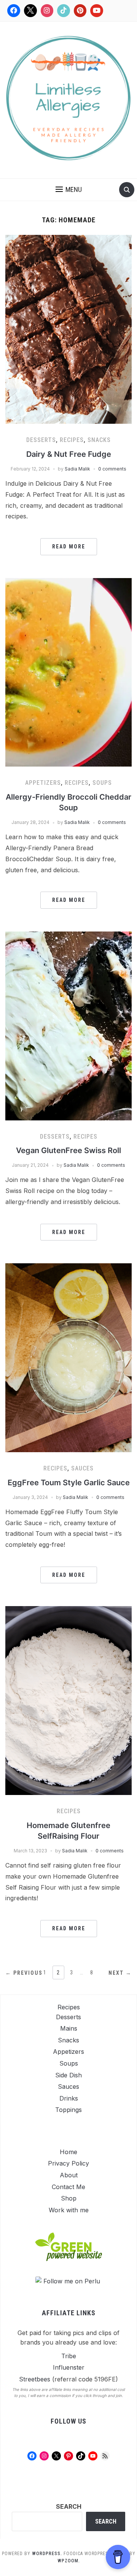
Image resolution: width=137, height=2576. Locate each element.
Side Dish (68, 2075)
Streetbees (35, 2379)
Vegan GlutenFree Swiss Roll (68, 1150)
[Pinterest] (80, 11)
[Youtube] (97, 11)
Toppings (68, 2110)
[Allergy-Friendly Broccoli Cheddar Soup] (68, 672)
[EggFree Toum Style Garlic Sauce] (68, 1357)
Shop (69, 2198)
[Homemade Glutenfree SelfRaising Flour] (68, 1700)
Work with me (69, 2210)
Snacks (99, 440)
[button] (69, 190)
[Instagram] (47, 11)
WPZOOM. (69, 2561)
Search (106, 2521)
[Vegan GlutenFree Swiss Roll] (68, 1025)
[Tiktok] (64, 11)
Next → (120, 1973)
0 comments (112, 469)
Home (68, 2152)
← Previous (24, 1973)
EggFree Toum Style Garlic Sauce (69, 1483)
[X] (30, 11)
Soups (102, 783)
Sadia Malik (77, 469)
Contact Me (68, 2187)
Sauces (82, 1468)
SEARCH (69, 2506)
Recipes (72, 440)
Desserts (41, 440)
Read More (69, 547)
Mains (69, 2028)
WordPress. (47, 2554)
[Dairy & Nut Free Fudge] (68, 329)
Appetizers (43, 783)
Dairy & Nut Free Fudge (69, 454)
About (69, 2175)
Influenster (69, 2367)
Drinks (69, 2098)
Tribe (69, 2356)
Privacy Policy (68, 2163)
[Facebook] (14, 11)
